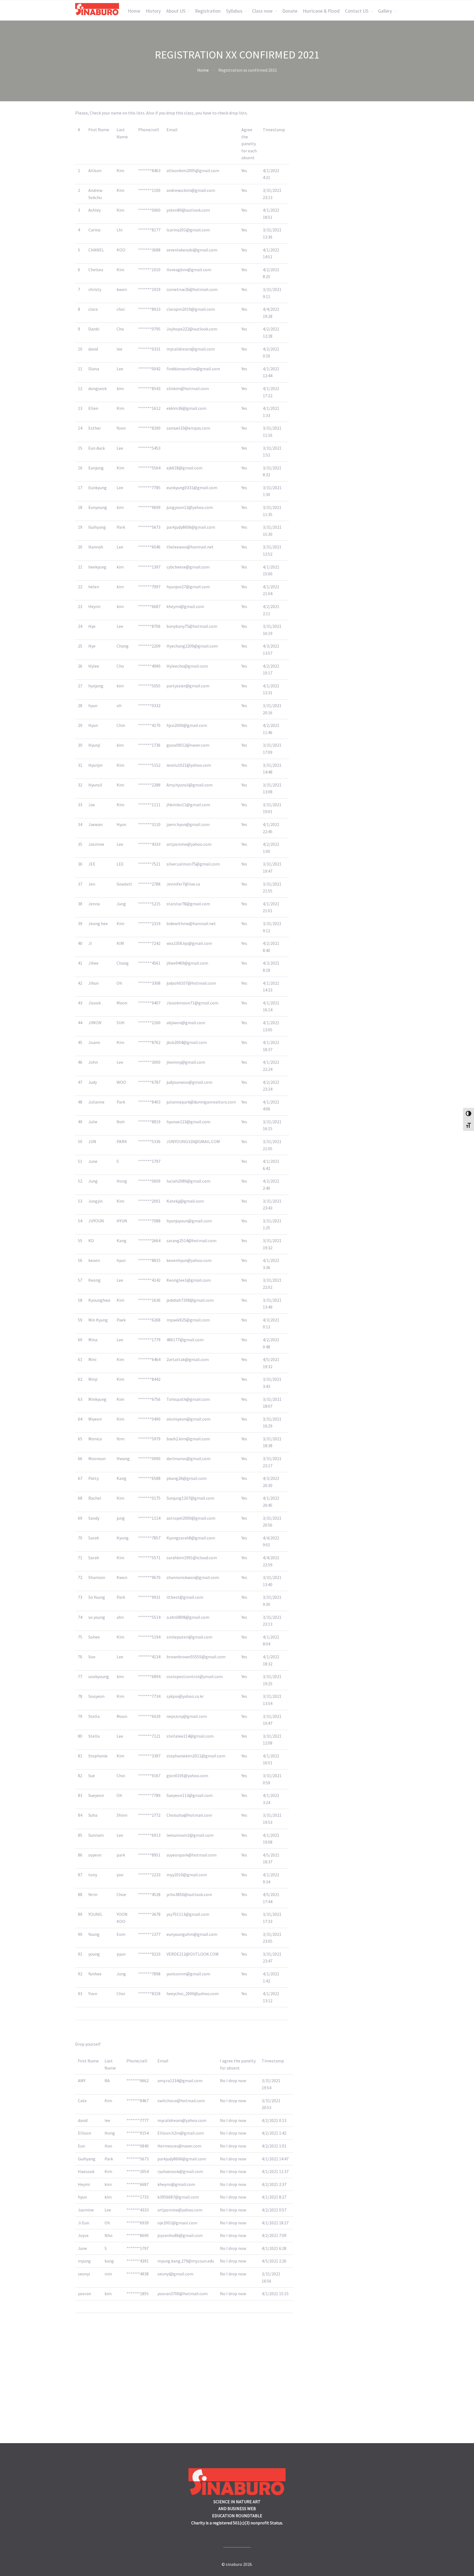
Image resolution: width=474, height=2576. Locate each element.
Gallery (385, 11)
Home (134, 11)
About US (176, 11)
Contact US (357, 11)
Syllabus (234, 11)
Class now (262, 11)
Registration (208, 11)
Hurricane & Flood (321, 11)
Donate (290, 11)
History (153, 11)
